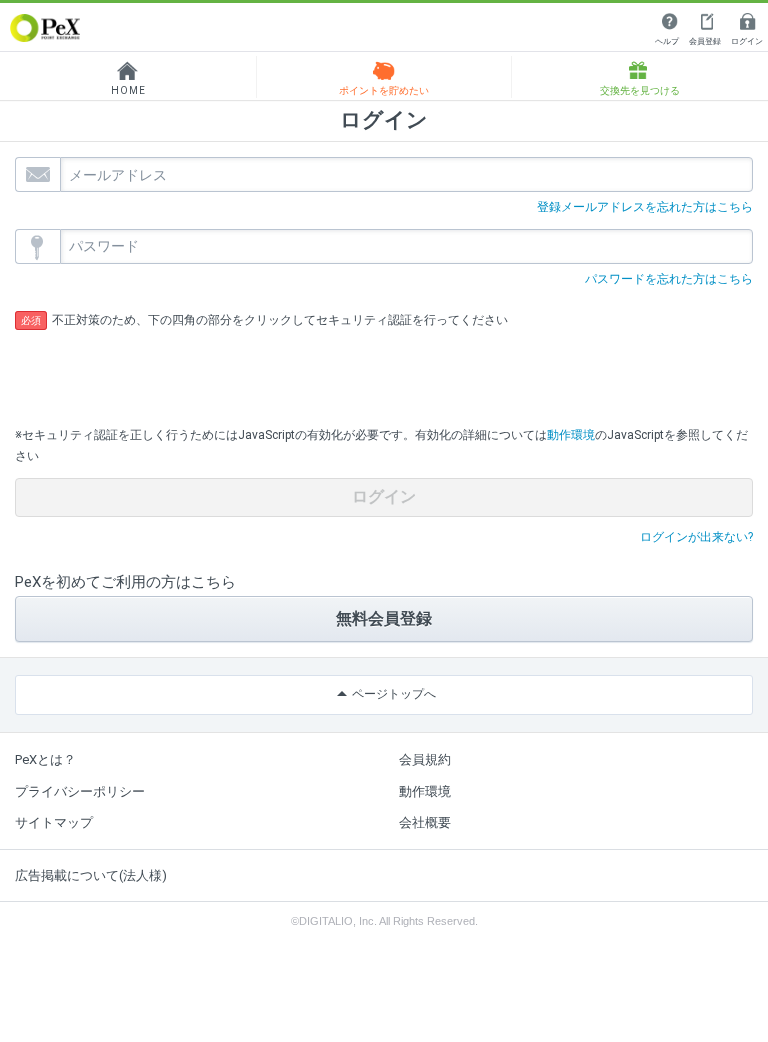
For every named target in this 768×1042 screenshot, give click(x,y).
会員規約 (425, 759)
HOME (128, 90)
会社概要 (425, 822)
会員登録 (705, 41)
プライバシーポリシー (80, 791)
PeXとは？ (45, 759)
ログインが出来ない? (696, 537)
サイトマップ (54, 822)
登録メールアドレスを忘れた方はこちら (645, 207)
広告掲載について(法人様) (91, 875)
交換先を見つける (640, 90)
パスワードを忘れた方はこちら (669, 279)
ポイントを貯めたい (384, 90)
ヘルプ (667, 41)
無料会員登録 (384, 618)
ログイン (747, 41)
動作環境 (571, 435)
